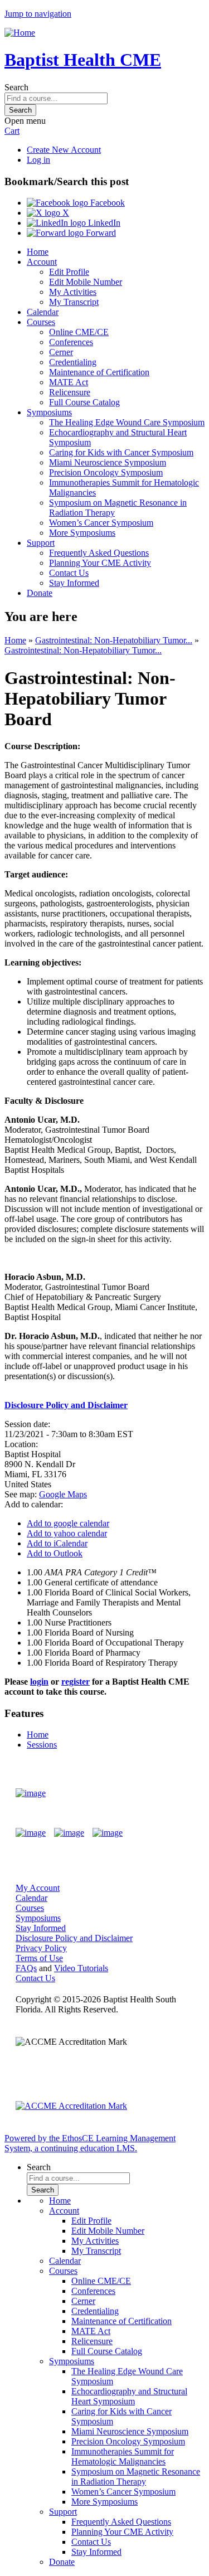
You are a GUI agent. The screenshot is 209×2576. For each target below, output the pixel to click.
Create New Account (64, 150)
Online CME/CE (79, 332)
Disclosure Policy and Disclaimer (74, 1938)
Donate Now (161, 1793)
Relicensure (70, 392)
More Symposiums (82, 533)
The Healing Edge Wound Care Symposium (127, 422)
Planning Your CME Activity (100, 563)
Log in (38, 160)
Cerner (61, 352)
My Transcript (74, 302)
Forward (100, 233)
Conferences (71, 342)
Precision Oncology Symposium (106, 472)
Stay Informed (74, 583)
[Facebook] (31, 1833)
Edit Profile (69, 272)
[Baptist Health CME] (31, 1793)
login (39, 1682)
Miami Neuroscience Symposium (108, 462)
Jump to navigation (38, 14)
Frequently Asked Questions (99, 553)
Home (38, 252)
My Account (38, 1888)
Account (42, 262)
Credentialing (73, 362)
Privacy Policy (41, 1948)
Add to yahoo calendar (67, 1533)
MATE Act (69, 382)
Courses (41, 322)
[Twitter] (69, 1833)
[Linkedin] (108, 1833)
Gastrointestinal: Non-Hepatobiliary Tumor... (114, 640)
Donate (40, 593)
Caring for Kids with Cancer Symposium (121, 452)
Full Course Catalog (84, 402)
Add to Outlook (55, 1553)
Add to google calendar (68, 1523)
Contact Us (69, 573)
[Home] (20, 33)
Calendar (43, 312)
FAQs (26, 1968)
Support (41, 543)
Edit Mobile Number (86, 282)
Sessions (42, 1745)
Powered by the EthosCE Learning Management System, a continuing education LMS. (90, 2143)
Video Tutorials (81, 1968)
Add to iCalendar (57, 1543)
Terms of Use (39, 1958)
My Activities (73, 292)
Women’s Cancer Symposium (101, 523)
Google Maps (63, 1494)
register (76, 1682)
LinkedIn (103, 223)
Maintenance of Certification (99, 372)
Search (16, 87)
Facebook (106, 203)
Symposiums (49, 412)
